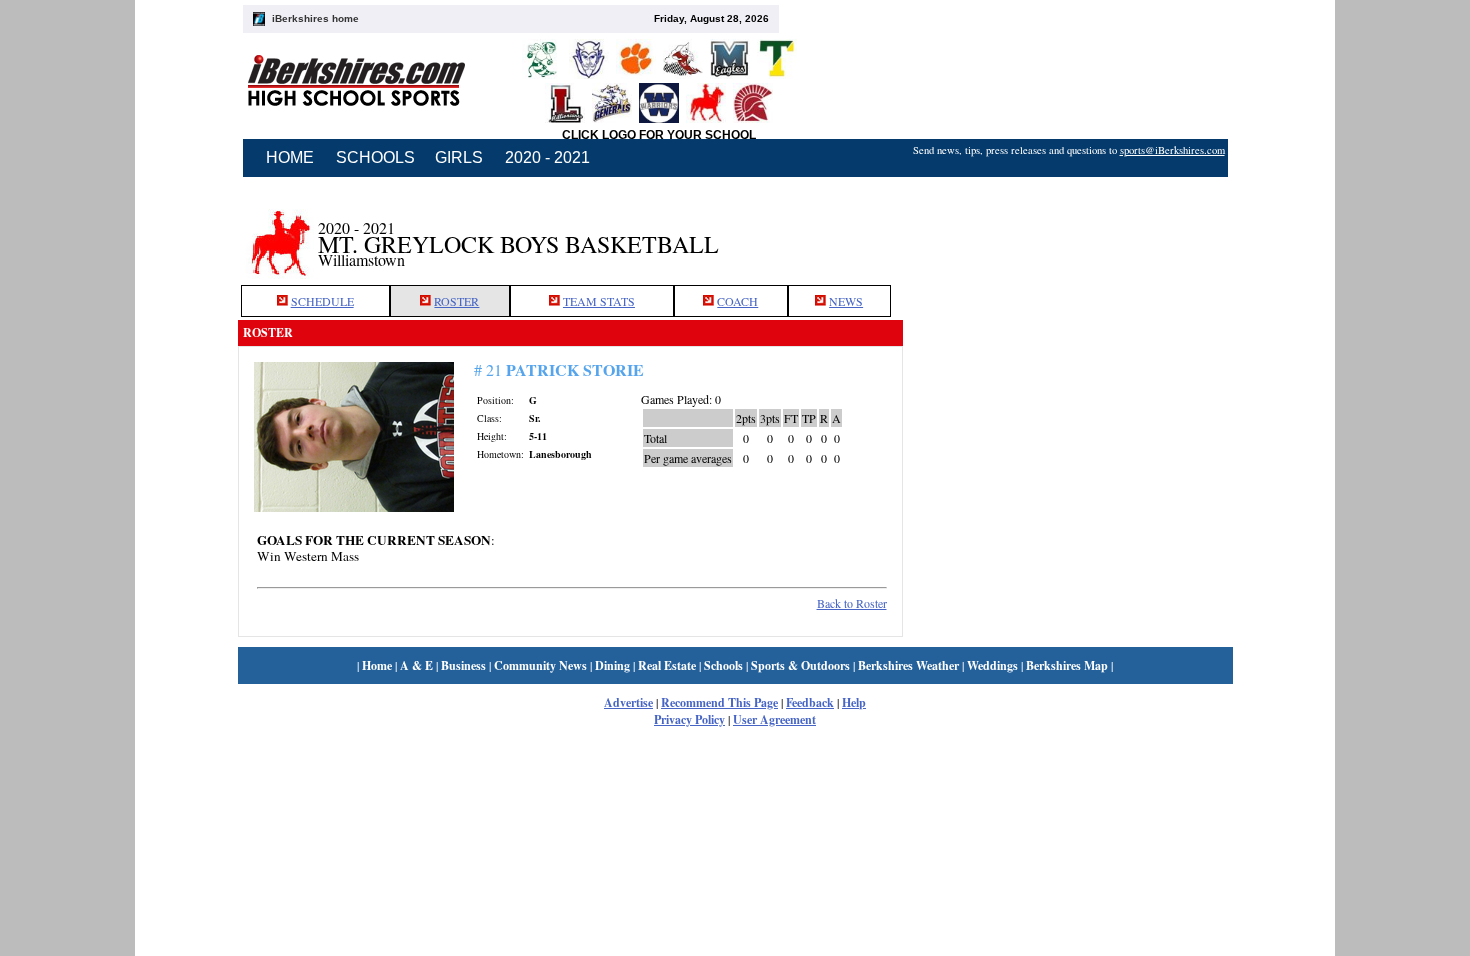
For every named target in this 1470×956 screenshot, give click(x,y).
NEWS (846, 301)
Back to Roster (852, 603)
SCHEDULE (322, 301)
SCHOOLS (375, 157)
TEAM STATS (599, 301)
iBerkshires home (315, 18)
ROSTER (456, 301)
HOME (290, 157)
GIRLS (459, 157)
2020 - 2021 (547, 157)
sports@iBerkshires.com (1172, 150)
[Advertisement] (1068, 233)
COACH (737, 301)
